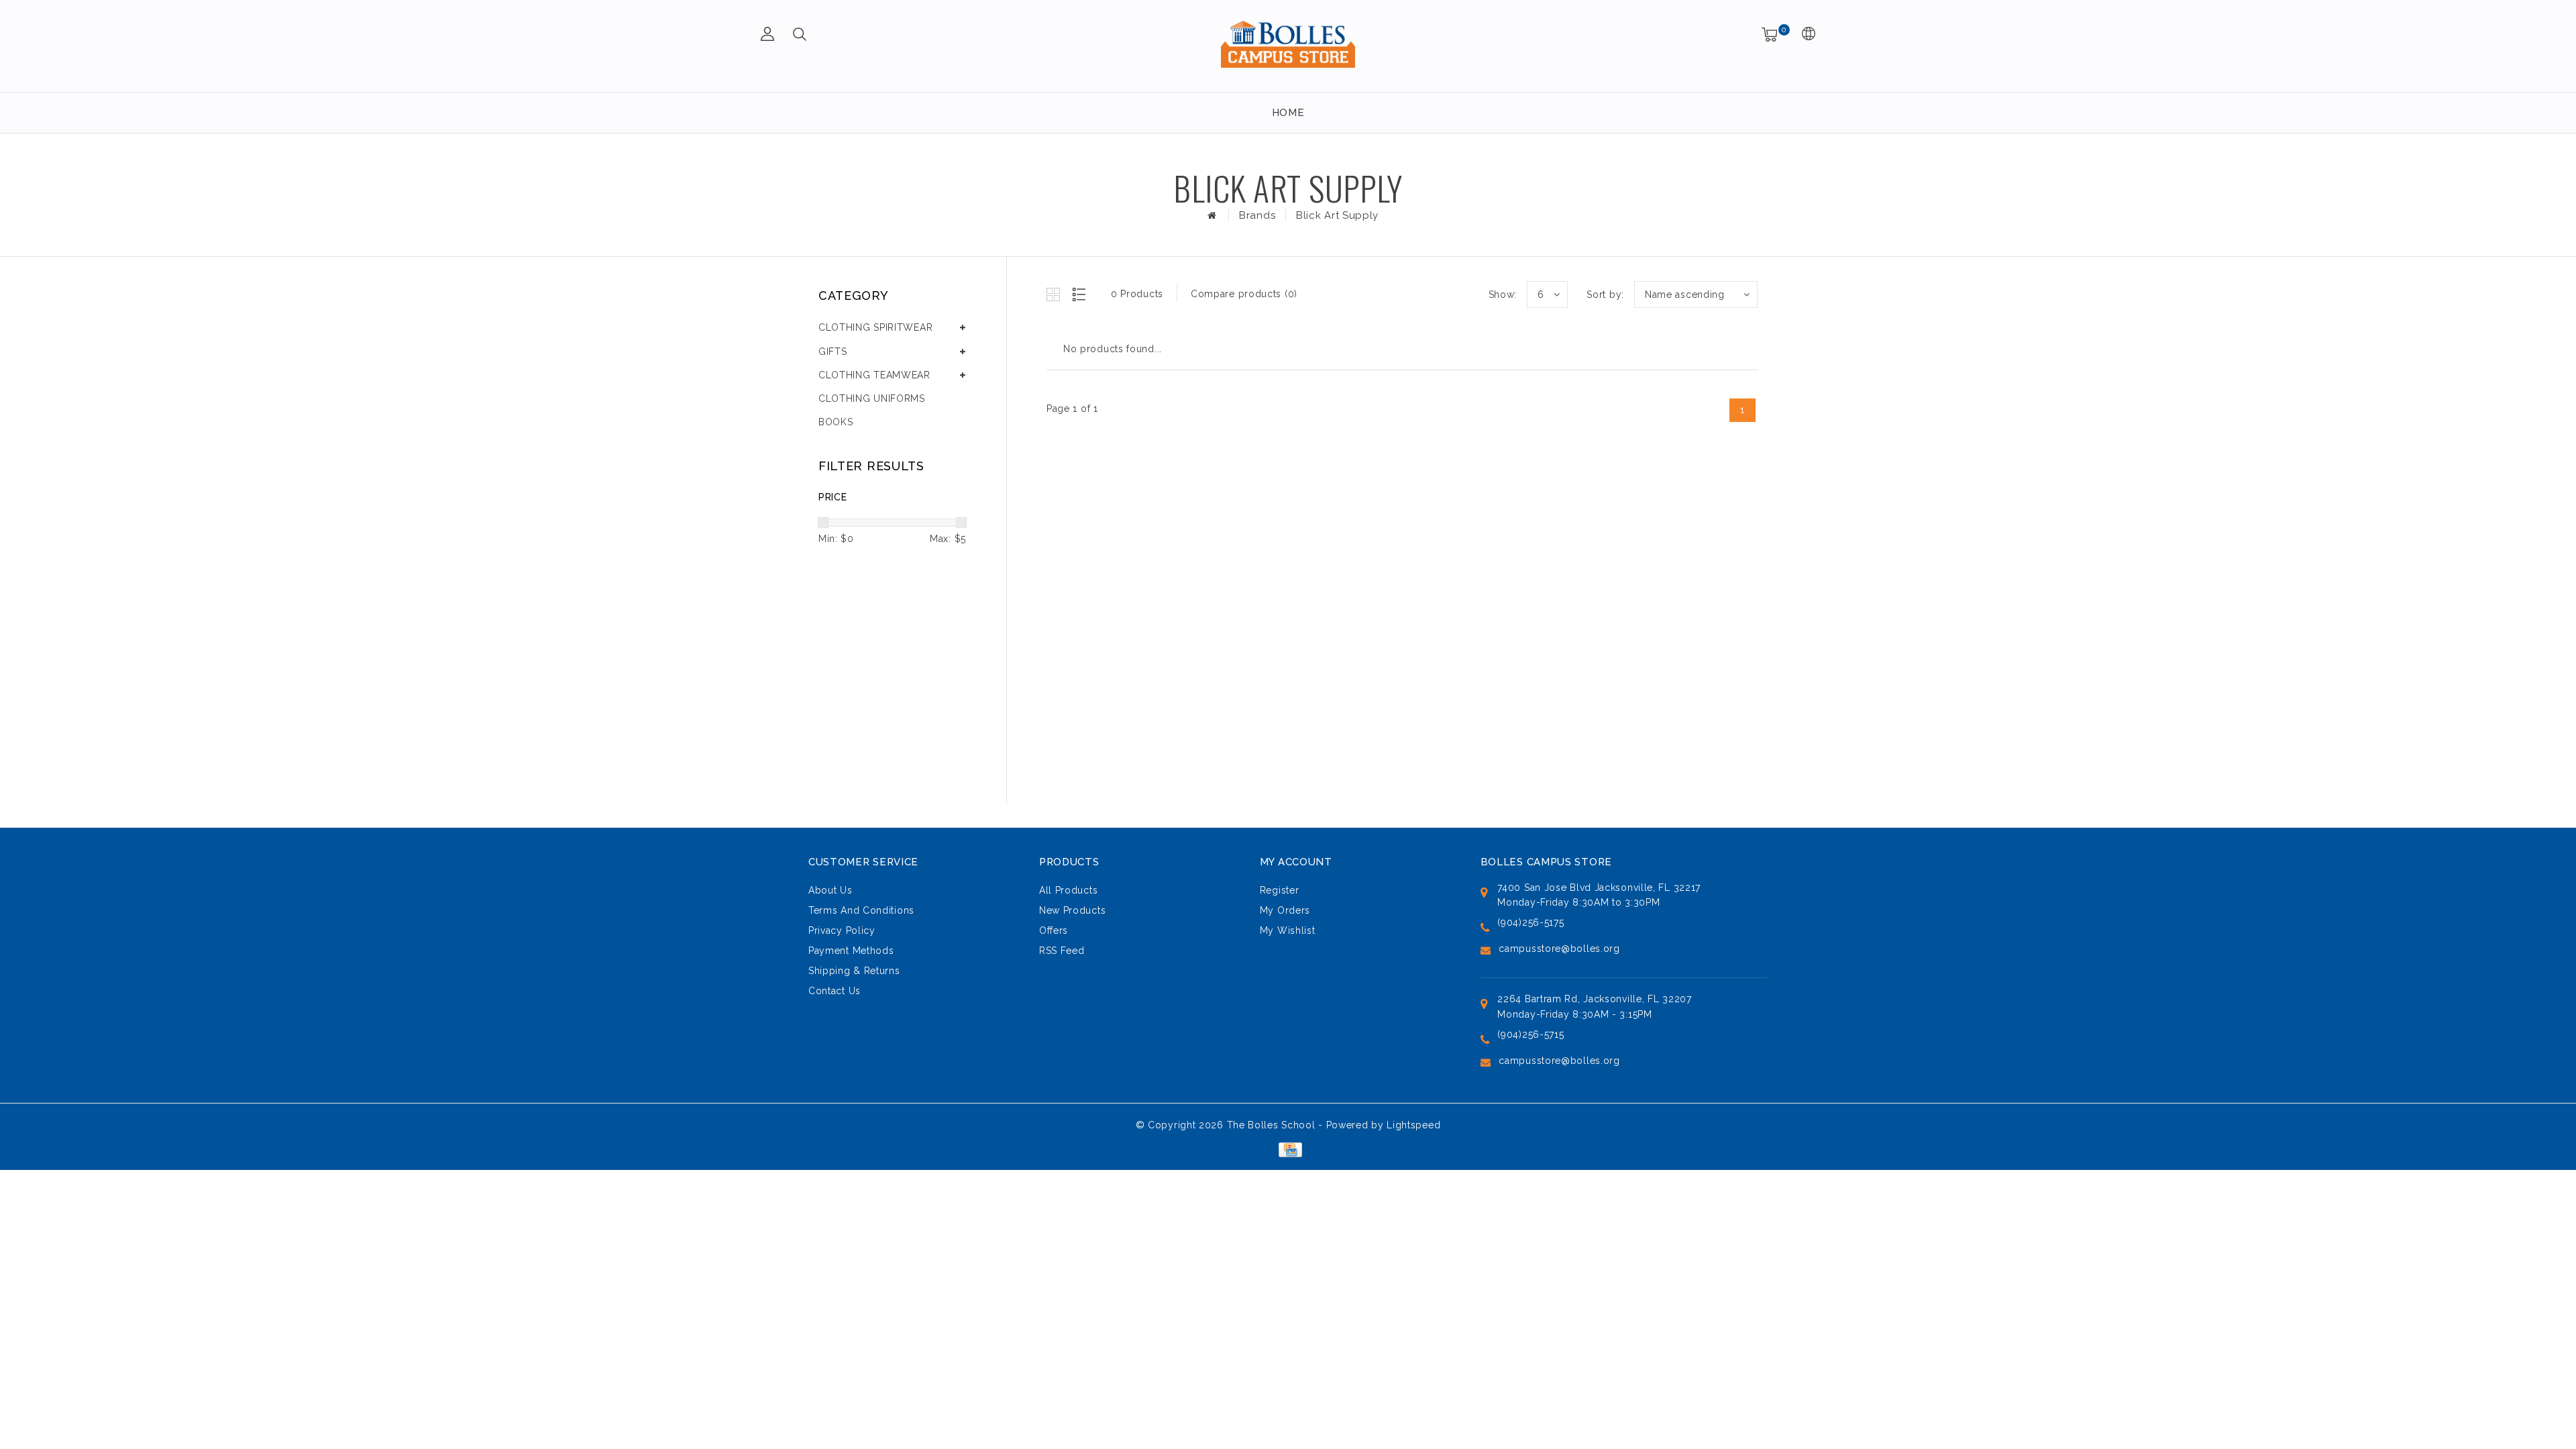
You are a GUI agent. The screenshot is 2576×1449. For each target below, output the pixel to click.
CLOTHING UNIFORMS (872, 398)
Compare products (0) (1244, 294)
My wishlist (1288, 930)
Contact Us (835, 991)
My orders (1285, 910)
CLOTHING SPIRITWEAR (875, 327)
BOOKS (836, 422)
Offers (1054, 930)
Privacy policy (842, 930)
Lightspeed (1413, 1125)
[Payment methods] (1288, 1148)
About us (830, 890)
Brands (1257, 215)
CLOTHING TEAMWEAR (874, 375)
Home (1288, 113)
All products (1068, 890)
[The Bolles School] (1288, 44)
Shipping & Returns (854, 971)
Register (1280, 890)
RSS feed (1062, 951)
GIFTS (833, 352)
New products (1072, 910)
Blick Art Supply (1337, 215)
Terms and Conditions (861, 910)
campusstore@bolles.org (1559, 949)
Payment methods (851, 951)
